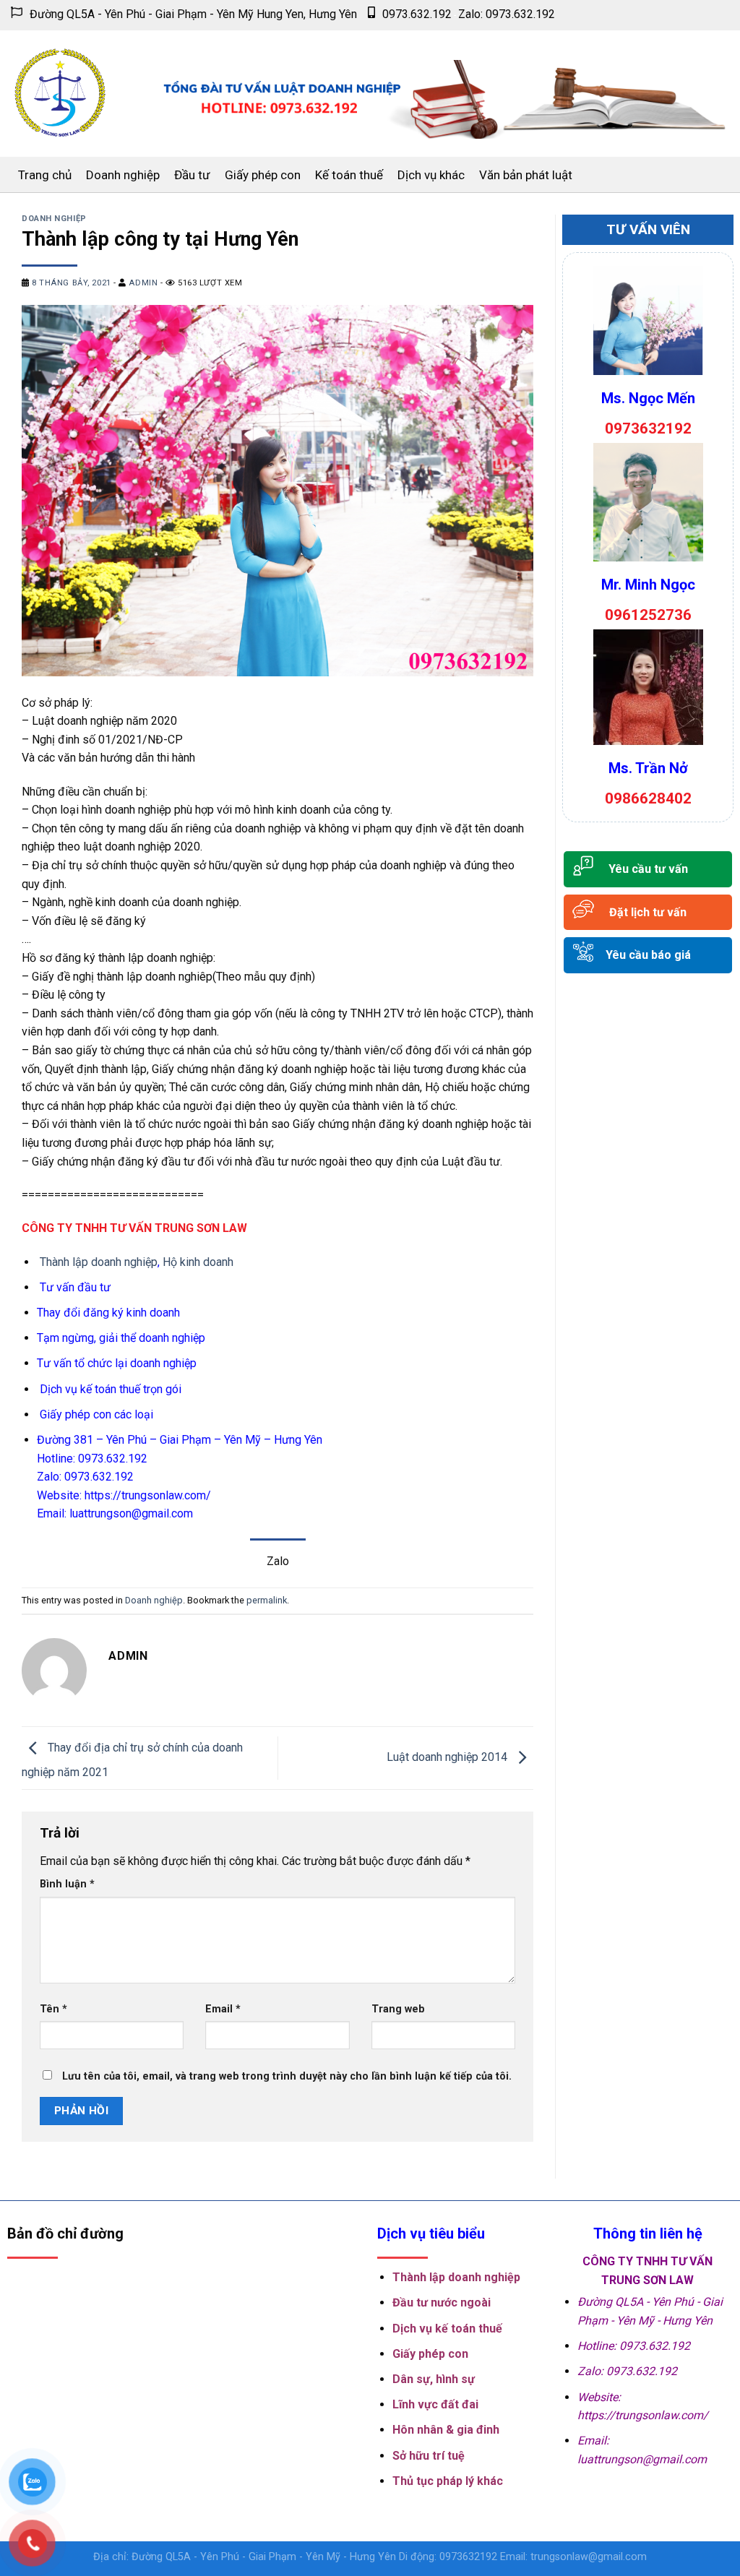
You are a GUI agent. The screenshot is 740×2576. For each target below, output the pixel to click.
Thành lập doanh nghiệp (99, 1262)
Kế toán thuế (349, 175)
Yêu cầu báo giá (648, 955)
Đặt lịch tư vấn (648, 912)
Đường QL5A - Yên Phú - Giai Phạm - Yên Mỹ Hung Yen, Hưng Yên (193, 14)
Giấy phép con (263, 175)
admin (143, 283)
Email (223, 2009)
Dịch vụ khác (431, 175)
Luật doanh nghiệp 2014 (448, 1757)
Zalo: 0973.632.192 (507, 14)
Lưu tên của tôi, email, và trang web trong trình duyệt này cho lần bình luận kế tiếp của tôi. (287, 2076)
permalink (267, 1600)
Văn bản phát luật (526, 175)
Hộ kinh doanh (198, 1262)
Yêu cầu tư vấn (648, 869)
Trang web (398, 2009)
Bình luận (67, 1884)
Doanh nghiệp (123, 175)
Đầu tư (192, 175)
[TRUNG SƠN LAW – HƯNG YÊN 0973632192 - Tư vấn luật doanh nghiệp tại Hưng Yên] (60, 94)
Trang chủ (45, 175)
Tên (53, 2009)
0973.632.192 (417, 14)
